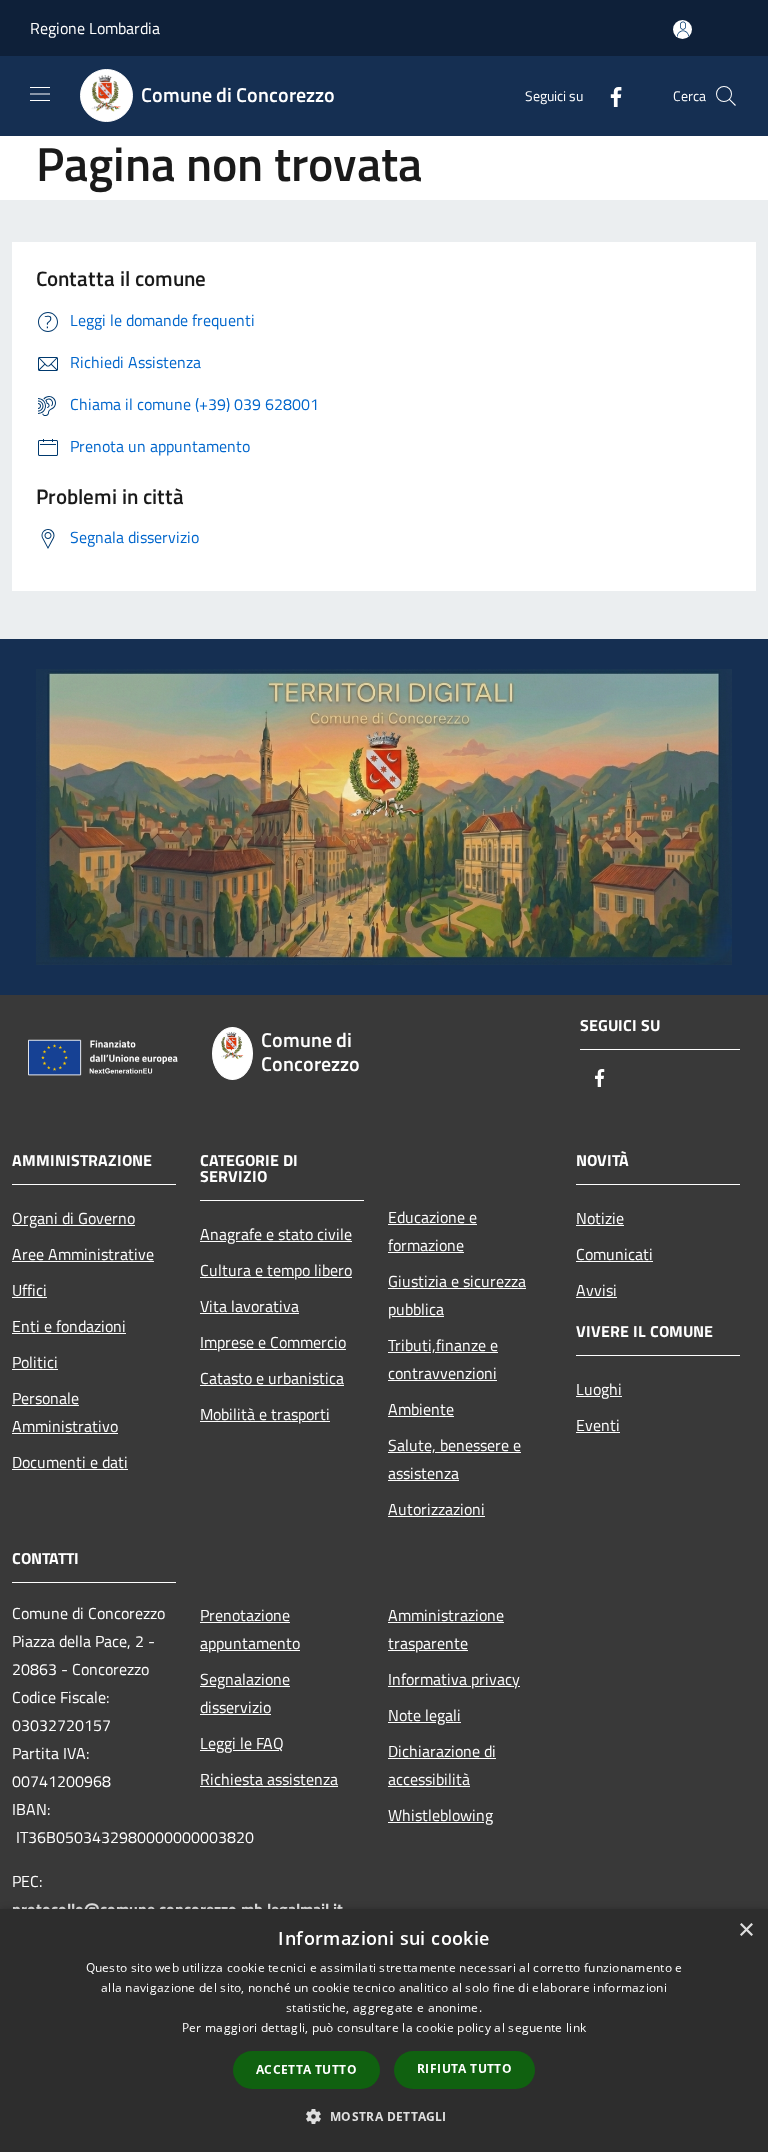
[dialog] (384, 2030)
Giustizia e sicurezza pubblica (457, 1295)
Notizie (600, 1218)
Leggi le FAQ (242, 1743)
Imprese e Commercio (273, 1342)
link (576, 2027)
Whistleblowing (440, 1815)
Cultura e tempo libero (276, 1270)
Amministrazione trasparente (446, 1629)
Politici (35, 1362)
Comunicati (614, 1254)
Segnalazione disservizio (245, 1693)
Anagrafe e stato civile (276, 1234)
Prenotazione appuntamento (250, 1629)
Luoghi (599, 1389)
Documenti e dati (70, 1462)
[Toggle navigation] (40, 94)
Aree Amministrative (83, 1254)
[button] (383, 2116)
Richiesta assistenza (269, 1779)
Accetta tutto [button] (306, 2069)
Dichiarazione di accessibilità (442, 1765)
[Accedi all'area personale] (682, 29)
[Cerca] (726, 96)
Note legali (424, 1715)
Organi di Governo (73, 1218)
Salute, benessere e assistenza (454, 1459)
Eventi (598, 1425)
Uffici (29, 1290)
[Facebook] (608, 95)
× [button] (745, 1930)
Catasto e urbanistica (272, 1378)
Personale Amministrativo (65, 1412)
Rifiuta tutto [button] (464, 2068)
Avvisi (596, 1290)
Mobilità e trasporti (265, 1414)
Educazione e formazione (432, 1231)
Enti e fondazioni (69, 1326)
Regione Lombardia (95, 28)
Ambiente (421, 1409)
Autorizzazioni (436, 1509)
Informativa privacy (454, 1679)
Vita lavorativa (249, 1306)
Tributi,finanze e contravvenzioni (443, 1359)
